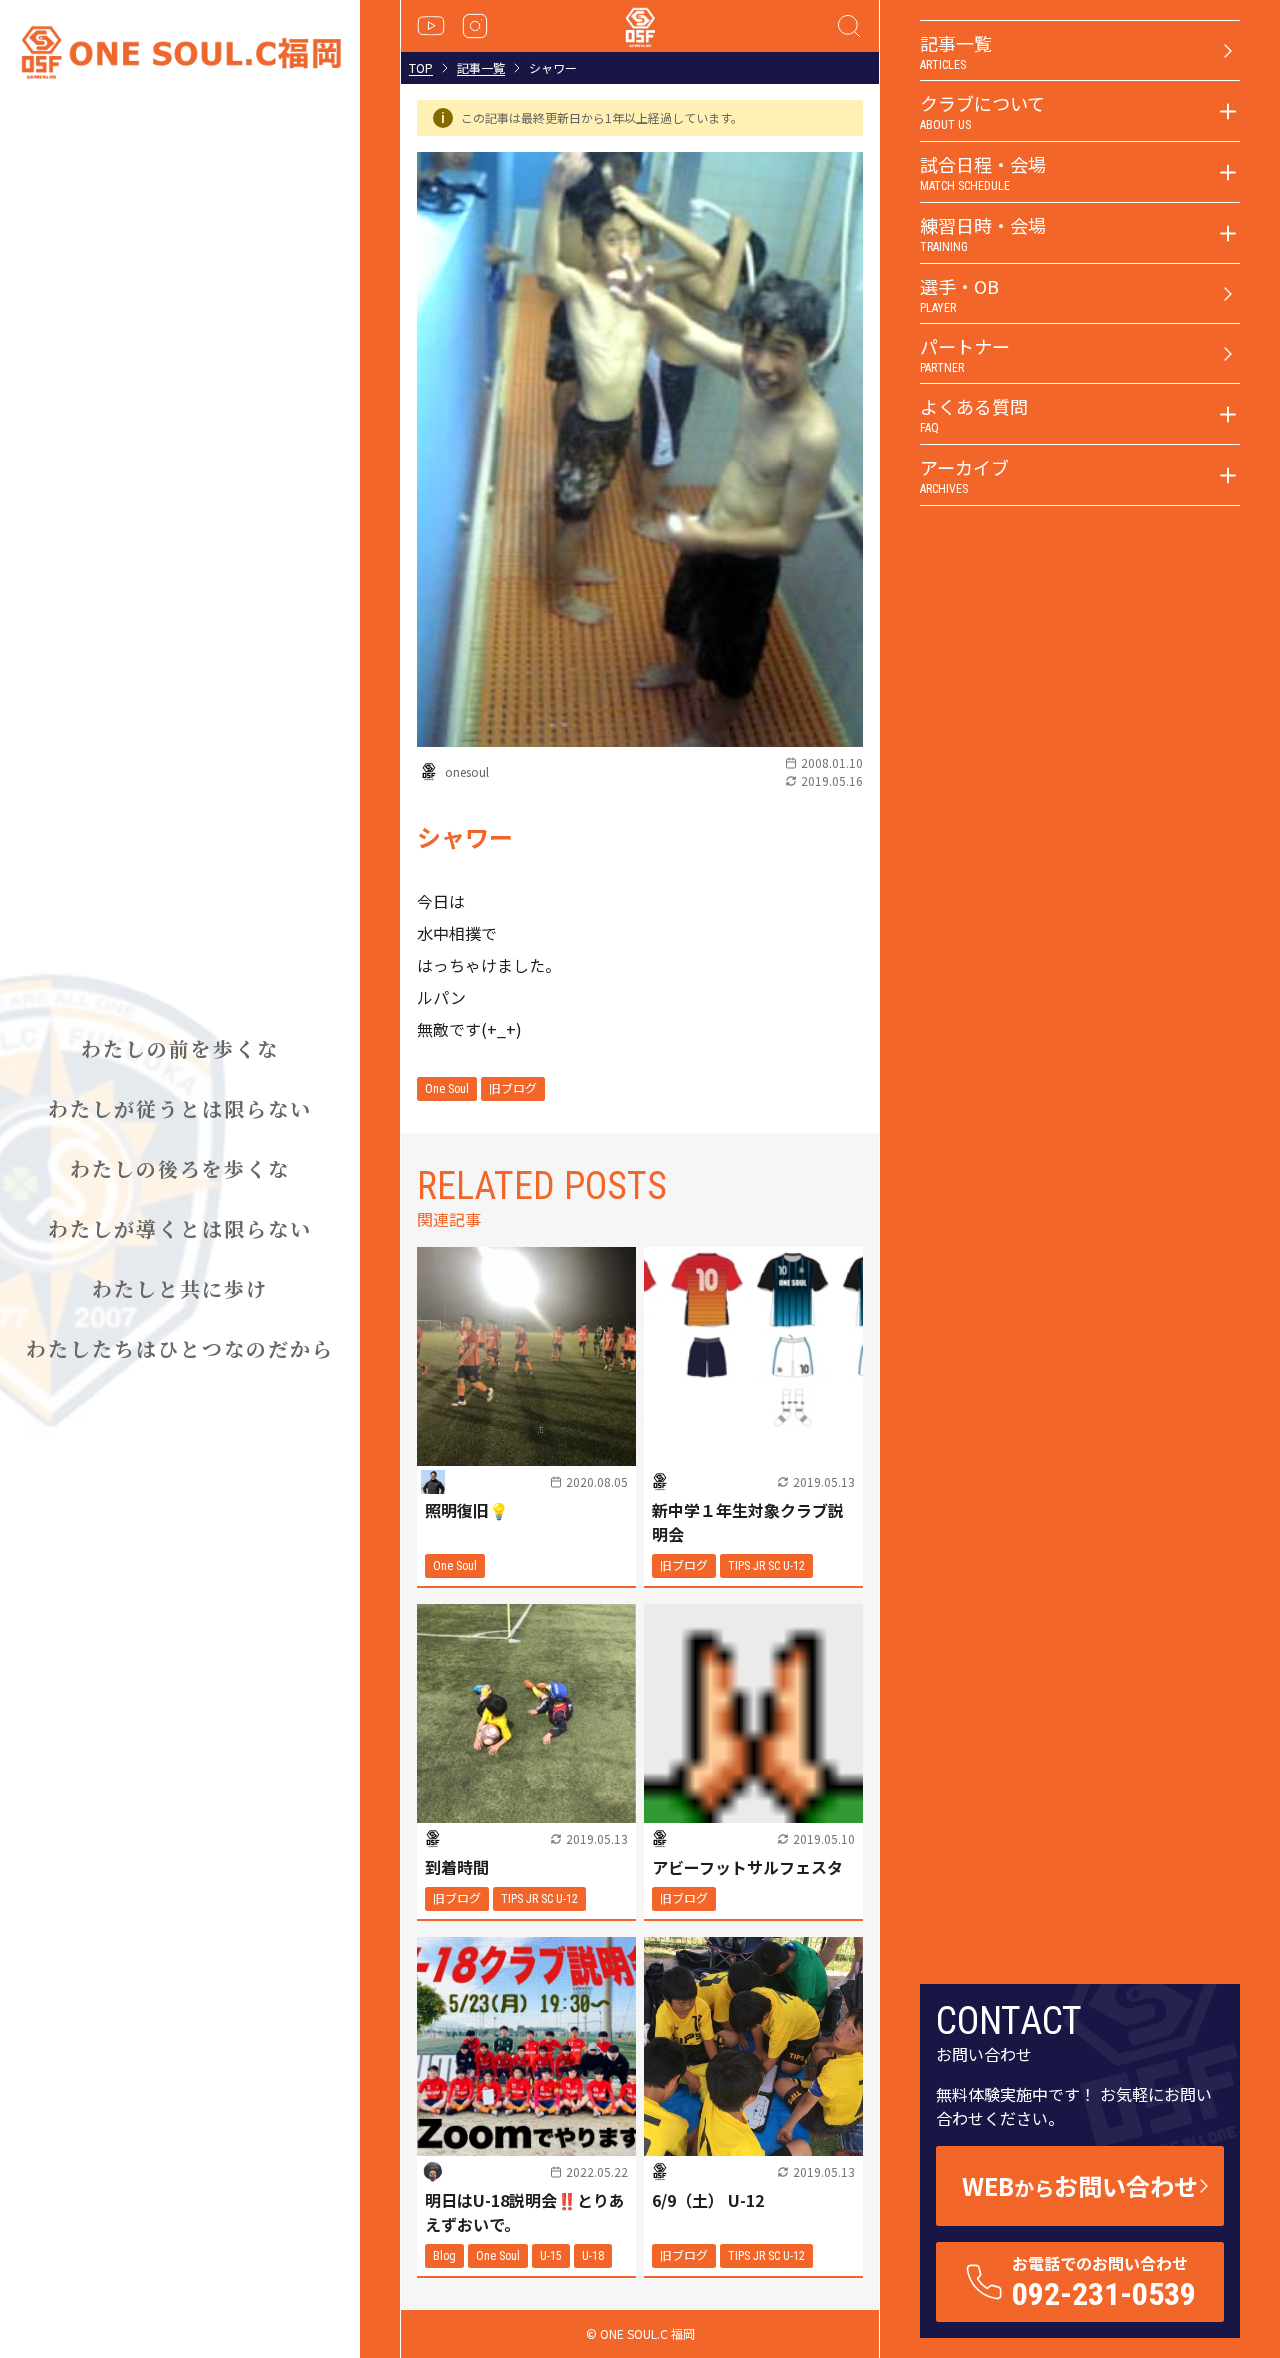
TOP (421, 68)
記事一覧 (481, 68)
